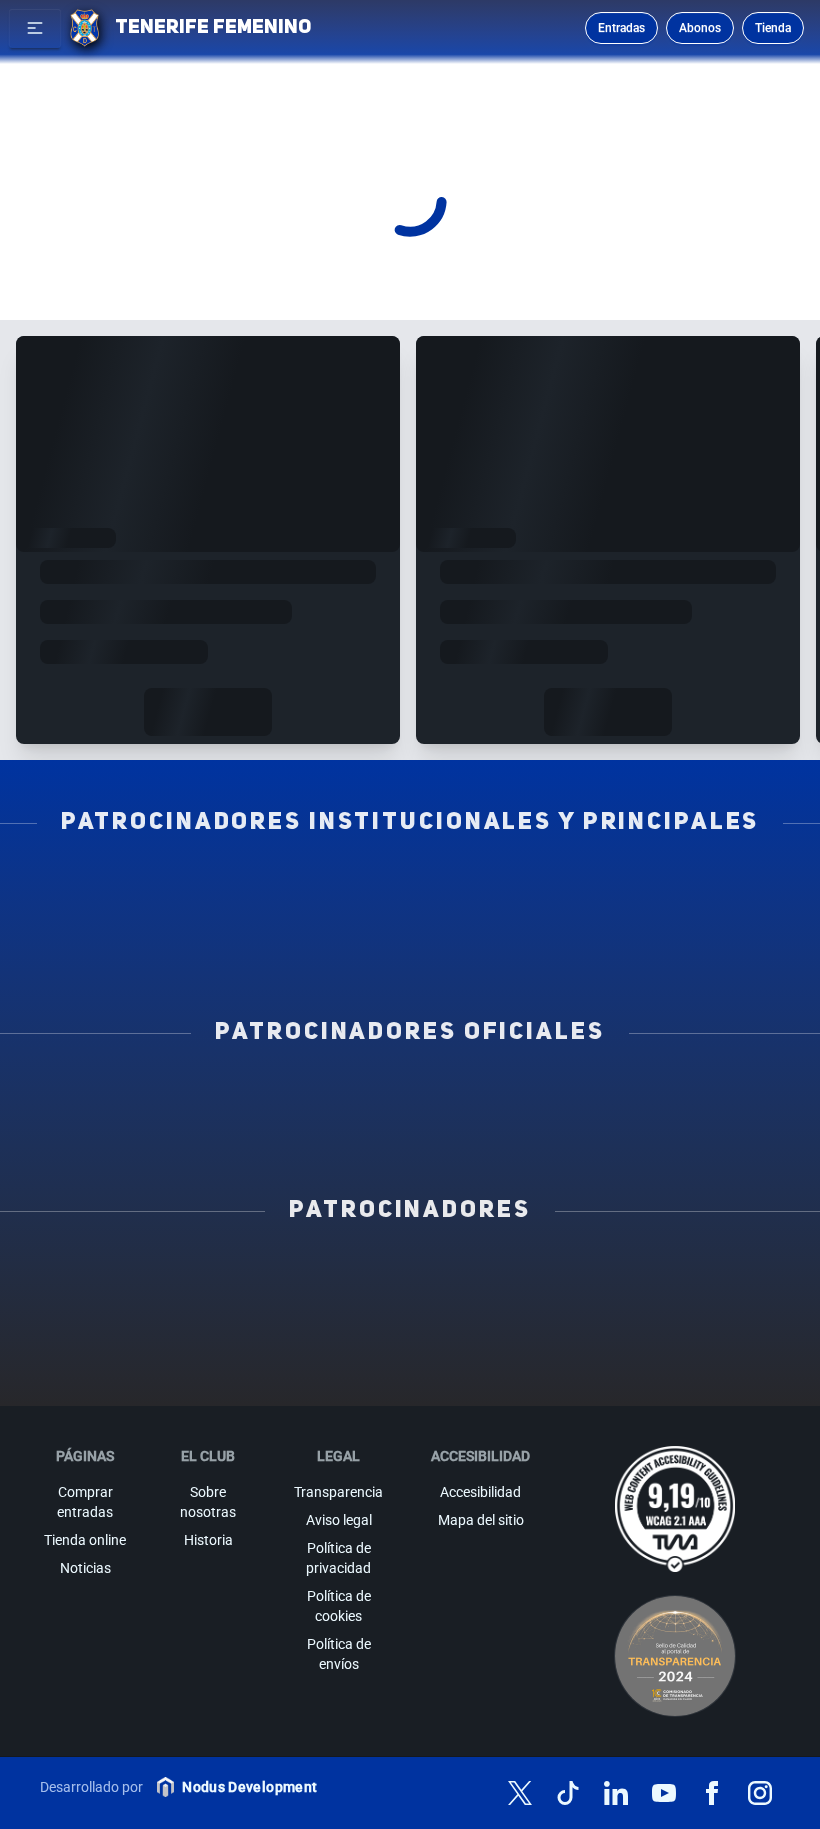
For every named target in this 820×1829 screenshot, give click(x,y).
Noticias (85, 1568)
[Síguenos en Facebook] (712, 1793)
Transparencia (338, 1492)
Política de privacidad (338, 1558)
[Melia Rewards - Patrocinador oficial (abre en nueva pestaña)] (410, 1129)
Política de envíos (339, 1654)
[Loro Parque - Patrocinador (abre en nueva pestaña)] (554, 1275)
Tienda (773, 28)
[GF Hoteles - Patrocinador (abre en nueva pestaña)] (265, 1275)
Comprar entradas (85, 1502)
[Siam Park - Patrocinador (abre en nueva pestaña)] (699, 1275)
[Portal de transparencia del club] (675, 1656)
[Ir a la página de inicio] (84, 28)
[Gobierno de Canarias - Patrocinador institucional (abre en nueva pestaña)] (197, 919)
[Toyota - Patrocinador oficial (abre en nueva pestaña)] (623, 1129)
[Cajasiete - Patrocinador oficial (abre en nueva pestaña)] (197, 1129)
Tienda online (85, 1540)
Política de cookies (339, 1606)
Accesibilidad (480, 1492)
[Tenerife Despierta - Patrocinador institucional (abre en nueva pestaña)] (197, 887)
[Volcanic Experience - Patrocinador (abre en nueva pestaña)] (699, 1307)
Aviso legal (339, 1520)
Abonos (700, 28)
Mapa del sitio (481, 1520)
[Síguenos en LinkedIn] (616, 1793)
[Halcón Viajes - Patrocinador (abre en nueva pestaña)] (554, 1307)
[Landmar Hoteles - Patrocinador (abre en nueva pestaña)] (265, 1339)
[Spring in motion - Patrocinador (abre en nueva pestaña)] (120, 1339)
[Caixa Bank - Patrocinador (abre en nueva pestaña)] (410, 1275)
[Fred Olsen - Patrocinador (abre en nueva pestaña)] (337, 1371)
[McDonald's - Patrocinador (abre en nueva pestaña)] (120, 1307)
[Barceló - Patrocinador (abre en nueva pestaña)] (554, 1339)
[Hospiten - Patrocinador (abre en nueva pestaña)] (120, 1275)
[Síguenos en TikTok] (568, 1793)
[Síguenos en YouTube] (664, 1793)
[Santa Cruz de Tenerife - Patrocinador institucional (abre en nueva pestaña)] (410, 951)
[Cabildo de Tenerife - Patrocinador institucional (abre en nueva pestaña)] (623, 919)
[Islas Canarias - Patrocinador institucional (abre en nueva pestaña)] (410, 887)
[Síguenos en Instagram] (760, 1793)
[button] (35, 28)
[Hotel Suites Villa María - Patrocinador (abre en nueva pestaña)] (410, 1307)
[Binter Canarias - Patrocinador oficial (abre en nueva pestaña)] (410, 1097)
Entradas (621, 28)
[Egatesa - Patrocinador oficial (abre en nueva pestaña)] (197, 1097)
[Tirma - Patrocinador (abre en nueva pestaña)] (265, 1307)
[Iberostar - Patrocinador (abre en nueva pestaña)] (410, 1339)
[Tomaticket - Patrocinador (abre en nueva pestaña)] (482, 1371)
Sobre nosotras (208, 1502)
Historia (208, 1540)
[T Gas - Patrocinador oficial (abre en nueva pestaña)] (623, 1097)
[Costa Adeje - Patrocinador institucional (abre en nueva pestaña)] (623, 887)
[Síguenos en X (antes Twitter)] (520, 1793)
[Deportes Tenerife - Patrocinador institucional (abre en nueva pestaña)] (410, 919)
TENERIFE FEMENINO (213, 28)
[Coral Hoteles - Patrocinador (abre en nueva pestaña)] (699, 1339)
